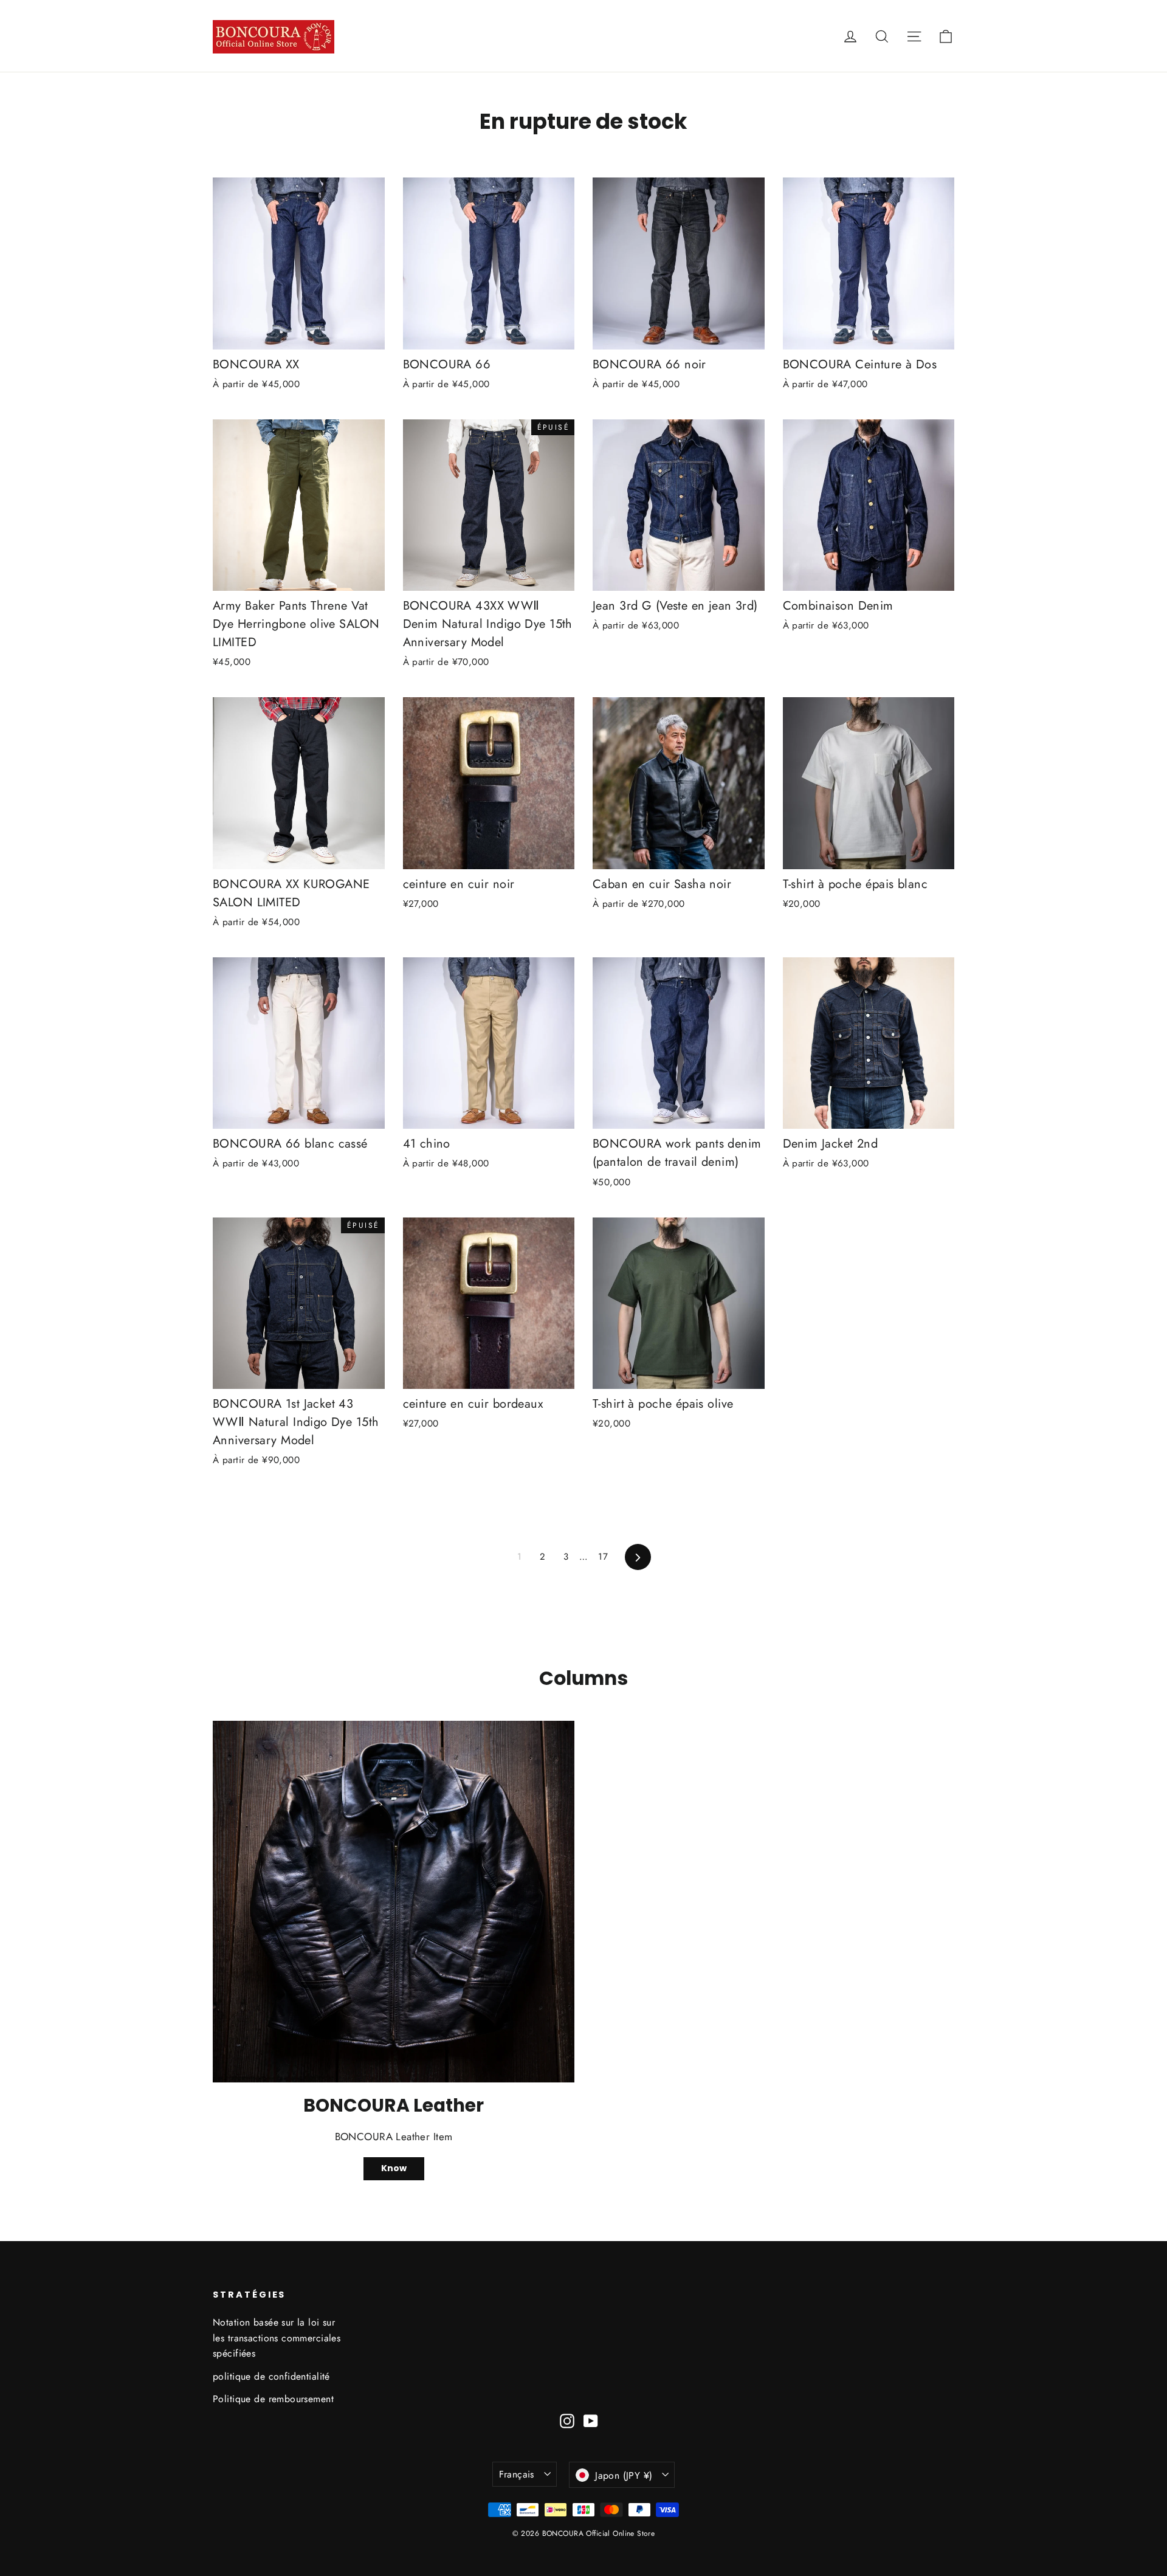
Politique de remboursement (273, 2399)
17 (603, 1557)
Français (517, 2474)
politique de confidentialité (271, 2376)
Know (394, 2168)
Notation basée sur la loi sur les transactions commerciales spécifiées (277, 2338)
